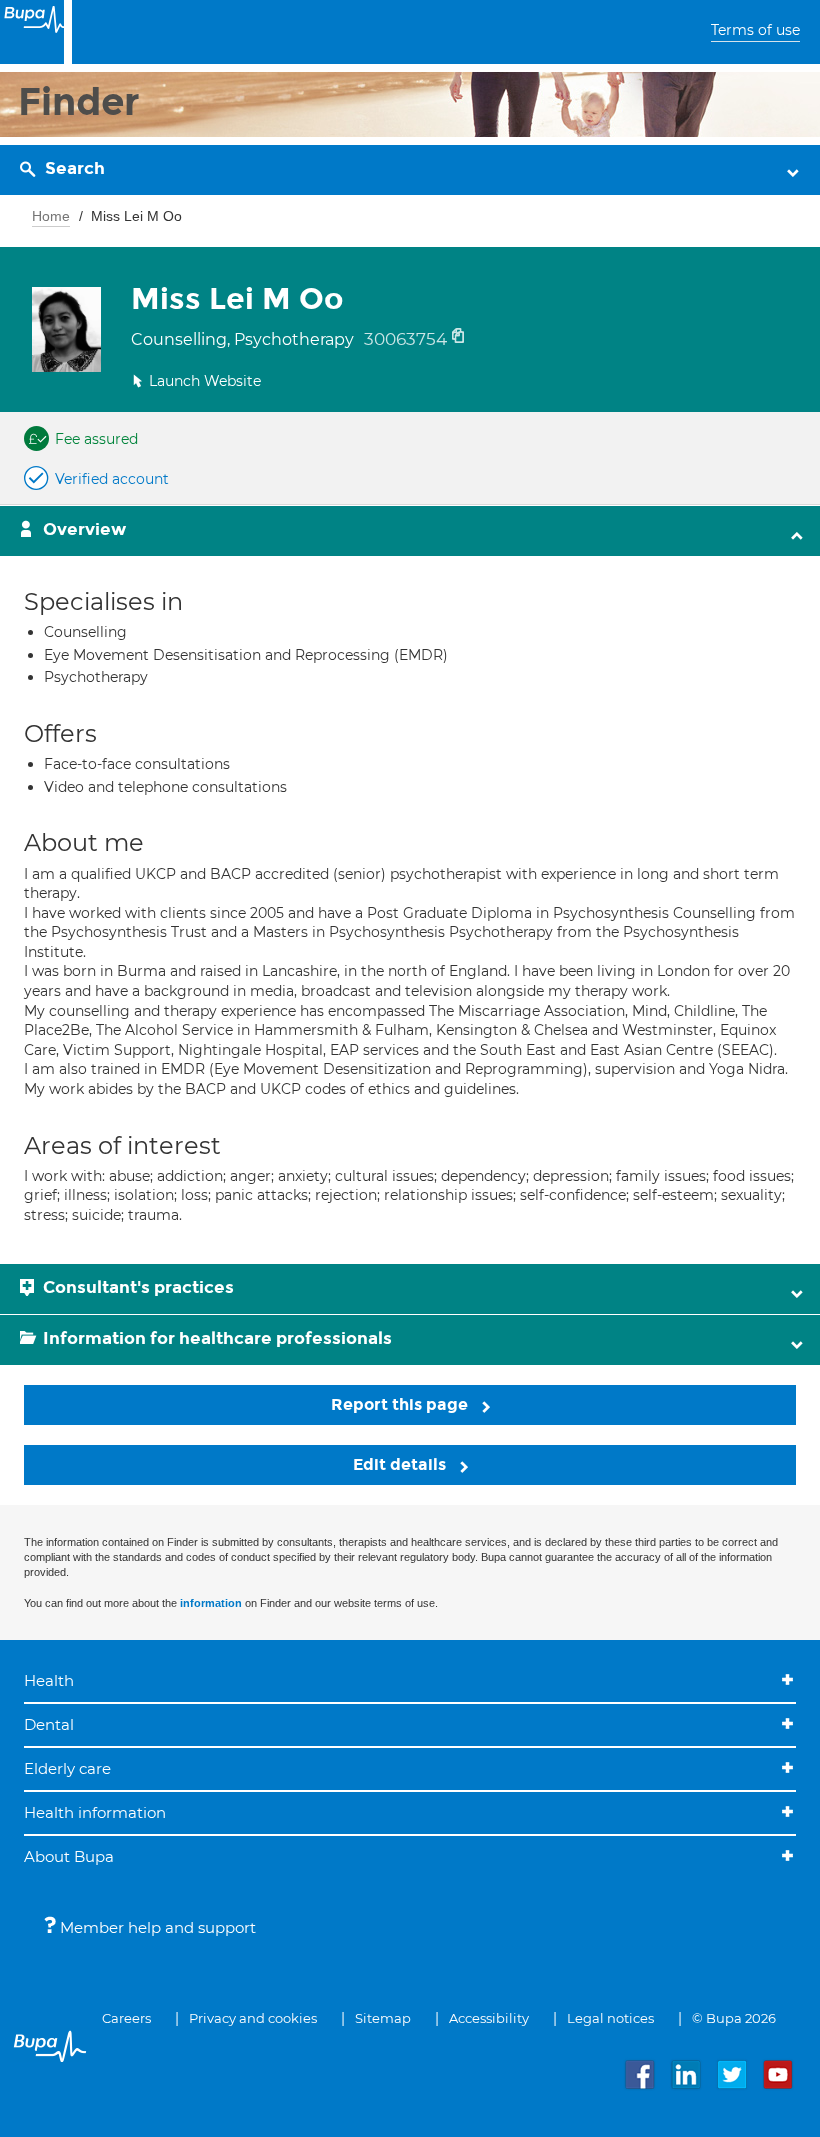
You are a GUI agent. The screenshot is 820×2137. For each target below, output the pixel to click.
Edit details (401, 1464)
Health (49, 1680)
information (211, 1603)
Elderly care (67, 1768)
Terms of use (755, 30)
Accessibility (489, 2018)
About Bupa (69, 1856)
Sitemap (383, 2018)
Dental (49, 1724)
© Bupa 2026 (734, 2018)
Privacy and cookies (253, 2018)
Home (51, 216)
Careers (126, 2018)
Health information (95, 1812)
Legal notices (610, 2018)
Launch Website (205, 381)
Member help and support (156, 1927)
